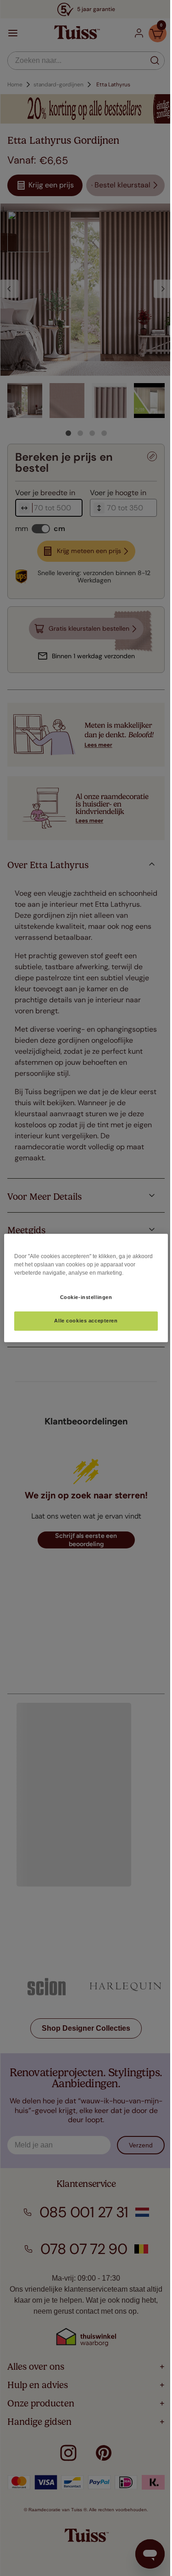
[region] (83, 1288)
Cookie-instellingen (83, 1297)
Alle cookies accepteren (83, 1321)
